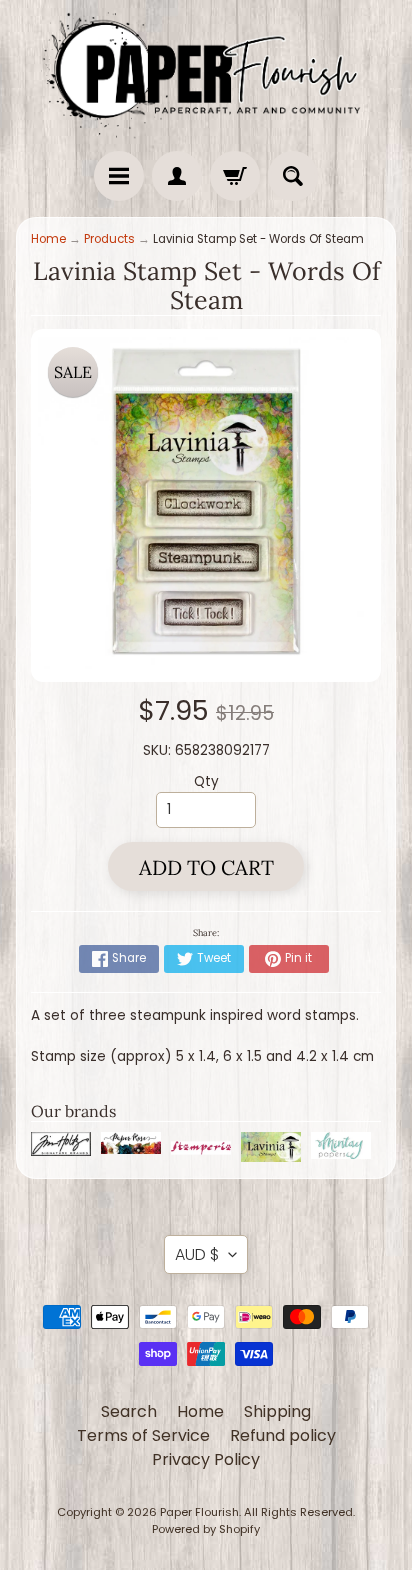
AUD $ (197, 1254)
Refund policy (283, 1435)
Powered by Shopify (206, 1529)
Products (109, 239)
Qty (206, 781)
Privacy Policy (206, 1459)
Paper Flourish (199, 1512)
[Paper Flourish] (206, 70)
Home (48, 239)
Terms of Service (143, 1435)
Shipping (277, 1411)
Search (129, 1411)
